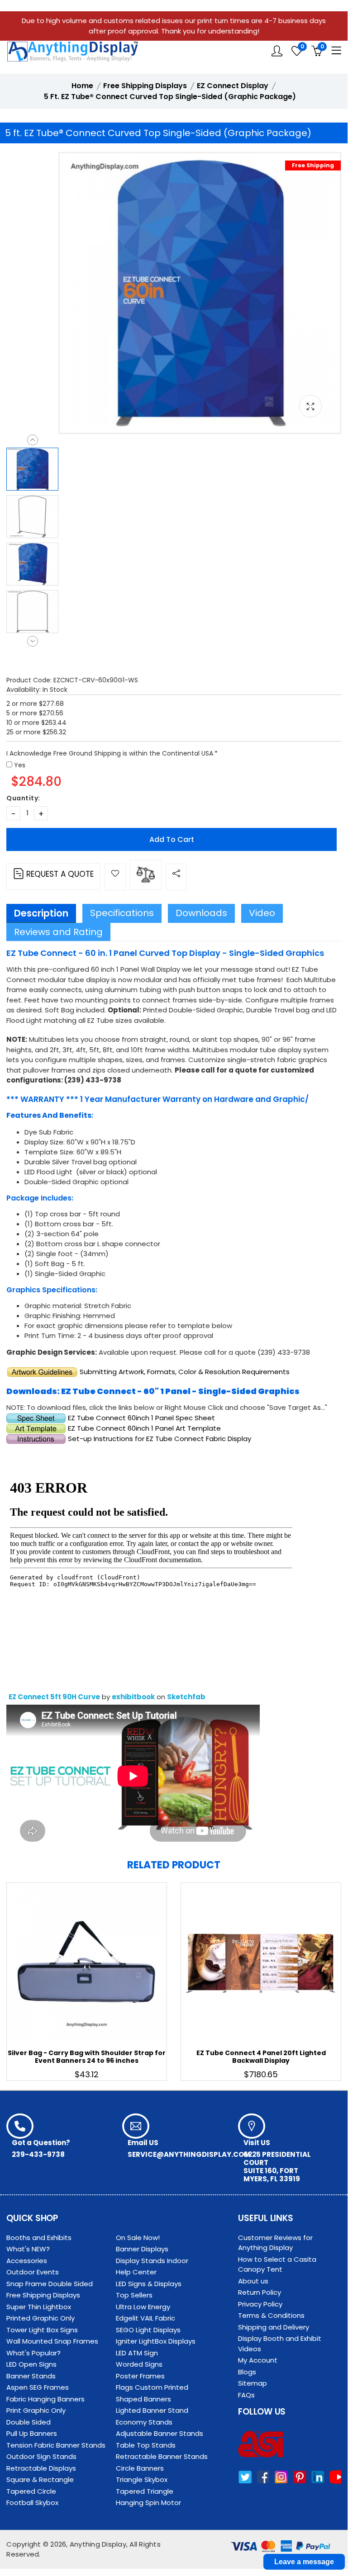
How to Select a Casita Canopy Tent (277, 2264)
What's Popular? (33, 2353)
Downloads (201, 913)
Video (262, 913)
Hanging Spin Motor (148, 2503)
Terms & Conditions (271, 2315)
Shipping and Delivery (274, 2327)
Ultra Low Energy (143, 2307)
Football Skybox (32, 2503)
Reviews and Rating (58, 932)
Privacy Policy (260, 2304)
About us (253, 2281)
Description (41, 913)
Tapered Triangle (145, 2491)
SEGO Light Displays (148, 2330)
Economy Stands (144, 2422)
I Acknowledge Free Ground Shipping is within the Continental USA (110, 753)
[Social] (176, 877)
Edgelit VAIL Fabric (145, 2318)
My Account (258, 2360)
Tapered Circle (31, 2491)
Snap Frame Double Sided (50, 2284)
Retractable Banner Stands (162, 2456)
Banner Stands (31, 2376)
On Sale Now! (138, 2238)
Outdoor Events (33, 2272)
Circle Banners (140, 2468)
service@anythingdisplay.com (189, 2154)
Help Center (136, 2272)
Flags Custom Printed (152, 2387)
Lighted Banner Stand (152, 2410)
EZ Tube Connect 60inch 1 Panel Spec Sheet (141, 1418)
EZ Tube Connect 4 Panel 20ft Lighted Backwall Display (261, 2057)
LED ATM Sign (137, 2353)
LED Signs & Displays (149, 2284)
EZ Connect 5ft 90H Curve (54, 1697)
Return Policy (260, 2292)
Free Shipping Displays (43, 2295)
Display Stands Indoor (152, 2261)
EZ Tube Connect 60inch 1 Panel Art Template (143, 1428)
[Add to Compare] (146, 875)
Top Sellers (134, 2295)
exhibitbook (133, 1697)
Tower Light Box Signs (42, 2330)
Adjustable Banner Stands (160, 2433)
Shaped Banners (143, 2399)
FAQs (246, 2395)
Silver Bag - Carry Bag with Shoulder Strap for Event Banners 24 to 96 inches (87, 2057)
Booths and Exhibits (39, 2238)
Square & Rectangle (40, 2479)
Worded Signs (139, 2364)
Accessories (27, 2261)
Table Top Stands (146, 2445)
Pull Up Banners (32, 2433)
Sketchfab (186, 1697)
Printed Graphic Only (41, 2318)
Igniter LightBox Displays (156, 2341)
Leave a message (304, 2562)
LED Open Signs (31, 2364)
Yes (20, 765)
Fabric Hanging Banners (45, 2399)
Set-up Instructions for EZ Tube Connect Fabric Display (160, 1439)
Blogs (247, 2372)
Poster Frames (140, 2376)
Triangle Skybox (142, 2479)
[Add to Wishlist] (115, 877)
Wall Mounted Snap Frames (52, 2341)
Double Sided (29, 2422)
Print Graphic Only (36, 2410)
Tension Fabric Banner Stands (56, 2445)
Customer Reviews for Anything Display (275, 2243)
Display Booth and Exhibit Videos (280, 2344)
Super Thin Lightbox (39, 2307)
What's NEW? (28, 2249)
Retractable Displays (41, 2468)
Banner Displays (142, 2249)
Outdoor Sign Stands (41, 2456)
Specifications (122, 913)
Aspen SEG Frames (38, 2387)
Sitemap (253, 2383)
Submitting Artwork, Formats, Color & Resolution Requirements (185, 1372)
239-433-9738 (38, 2154)
